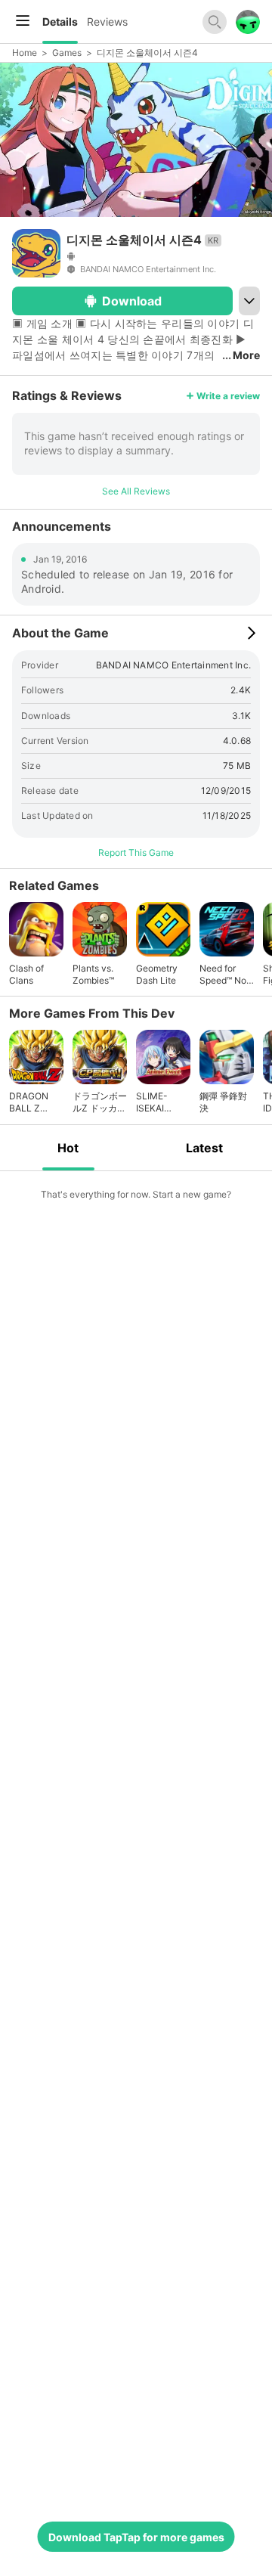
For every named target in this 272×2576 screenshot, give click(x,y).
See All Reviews (136, 491)
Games (67, 53)
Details (60, 22)
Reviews (107, 22)
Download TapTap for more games (136, 2537)
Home (25, 53)
